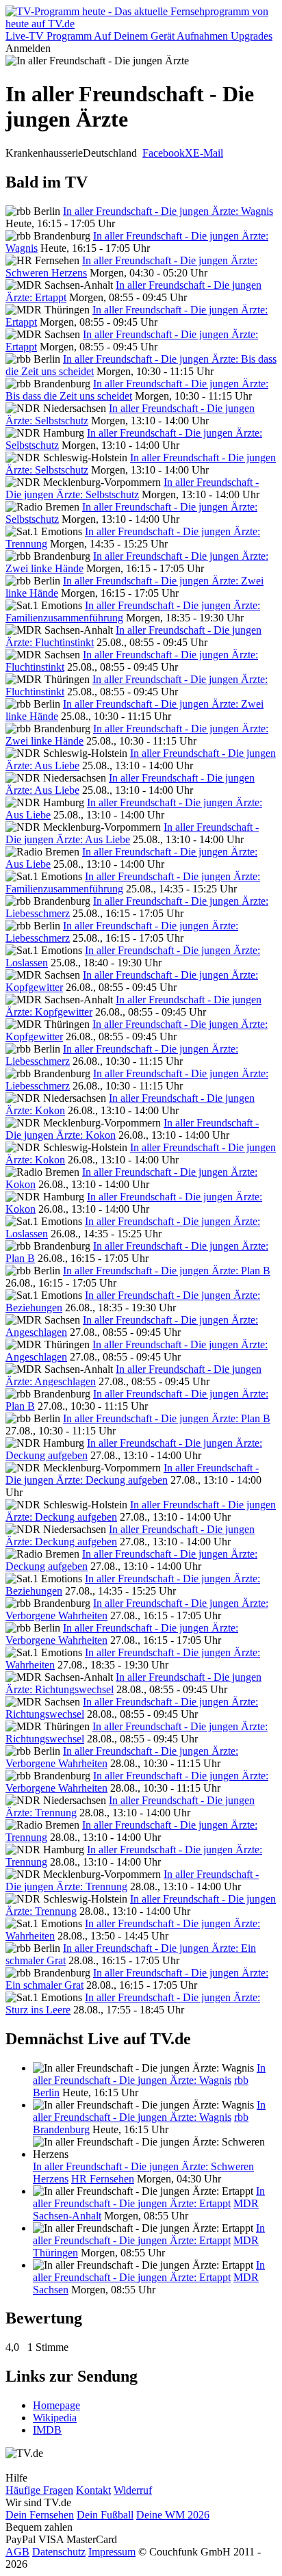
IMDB (47, 2430)
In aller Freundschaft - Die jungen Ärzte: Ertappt (149, 2197)
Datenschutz (59, 2552)
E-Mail (208, 153)
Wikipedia (55, 2418)
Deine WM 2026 (173, 2515)
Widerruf (133, 2490)
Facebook (164, 153)
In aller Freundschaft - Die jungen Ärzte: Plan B (167, 1271)
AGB (17, 2552)
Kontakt (93, 2490)
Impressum (112, 2552)
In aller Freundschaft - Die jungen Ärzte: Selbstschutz (132, 488)
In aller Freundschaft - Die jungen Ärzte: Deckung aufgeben (132, 1474)
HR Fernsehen (103, 2179)
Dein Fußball (105, 2515)
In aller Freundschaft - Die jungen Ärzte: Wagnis (168, 211)
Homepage (56, 2405)
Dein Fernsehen (40, 2515)
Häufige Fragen (39, 2490)
